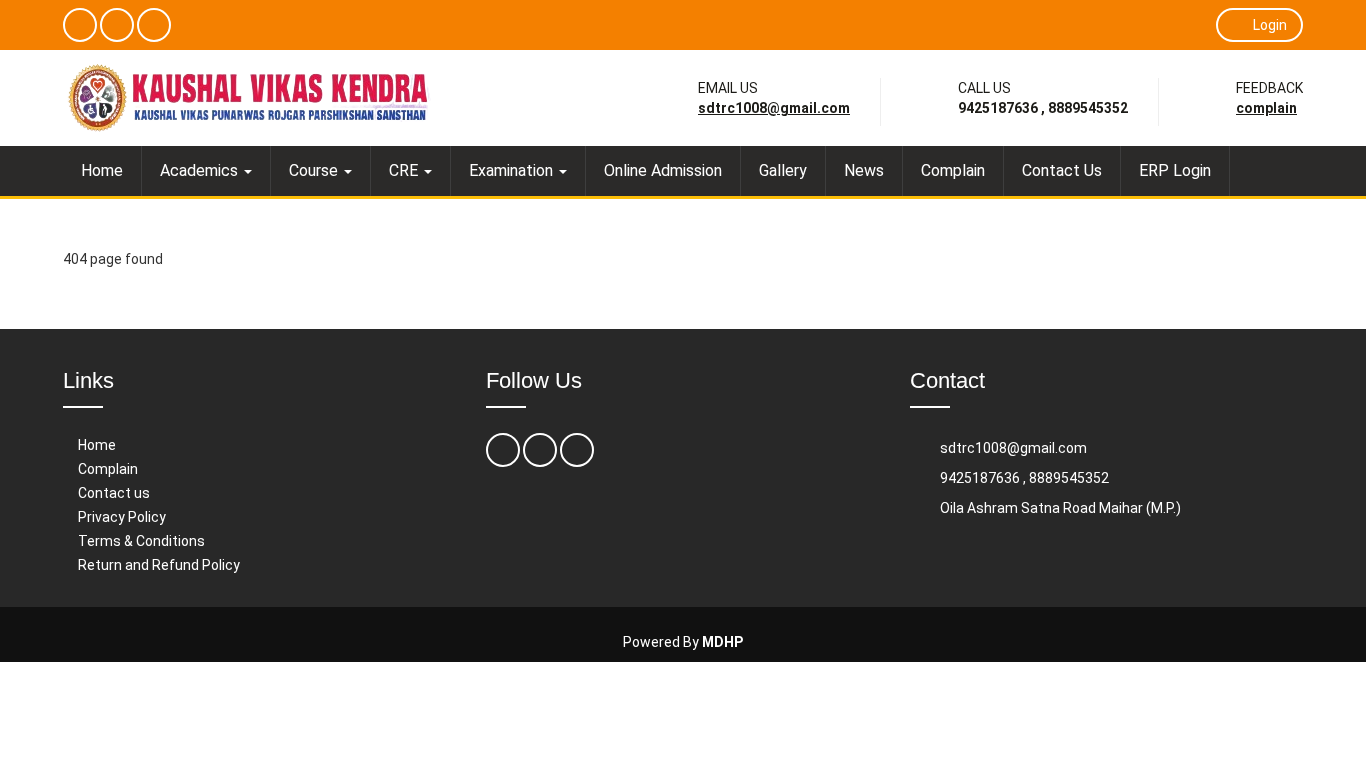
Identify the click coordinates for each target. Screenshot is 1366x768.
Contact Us (1062, 170)
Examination (513, 170)
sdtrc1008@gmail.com (774, 108)
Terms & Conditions (141, 541)
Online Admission (663, 170)
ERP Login (1175, 170)
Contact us (114, 493)
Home (102, 170)
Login (1270, 25)
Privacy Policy (122, 517)
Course (315, 170)
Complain (1266, 108)
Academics (201, 170)
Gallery (783, 170)
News (864, 170)
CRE (405, 170)
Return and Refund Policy (159, 565)
